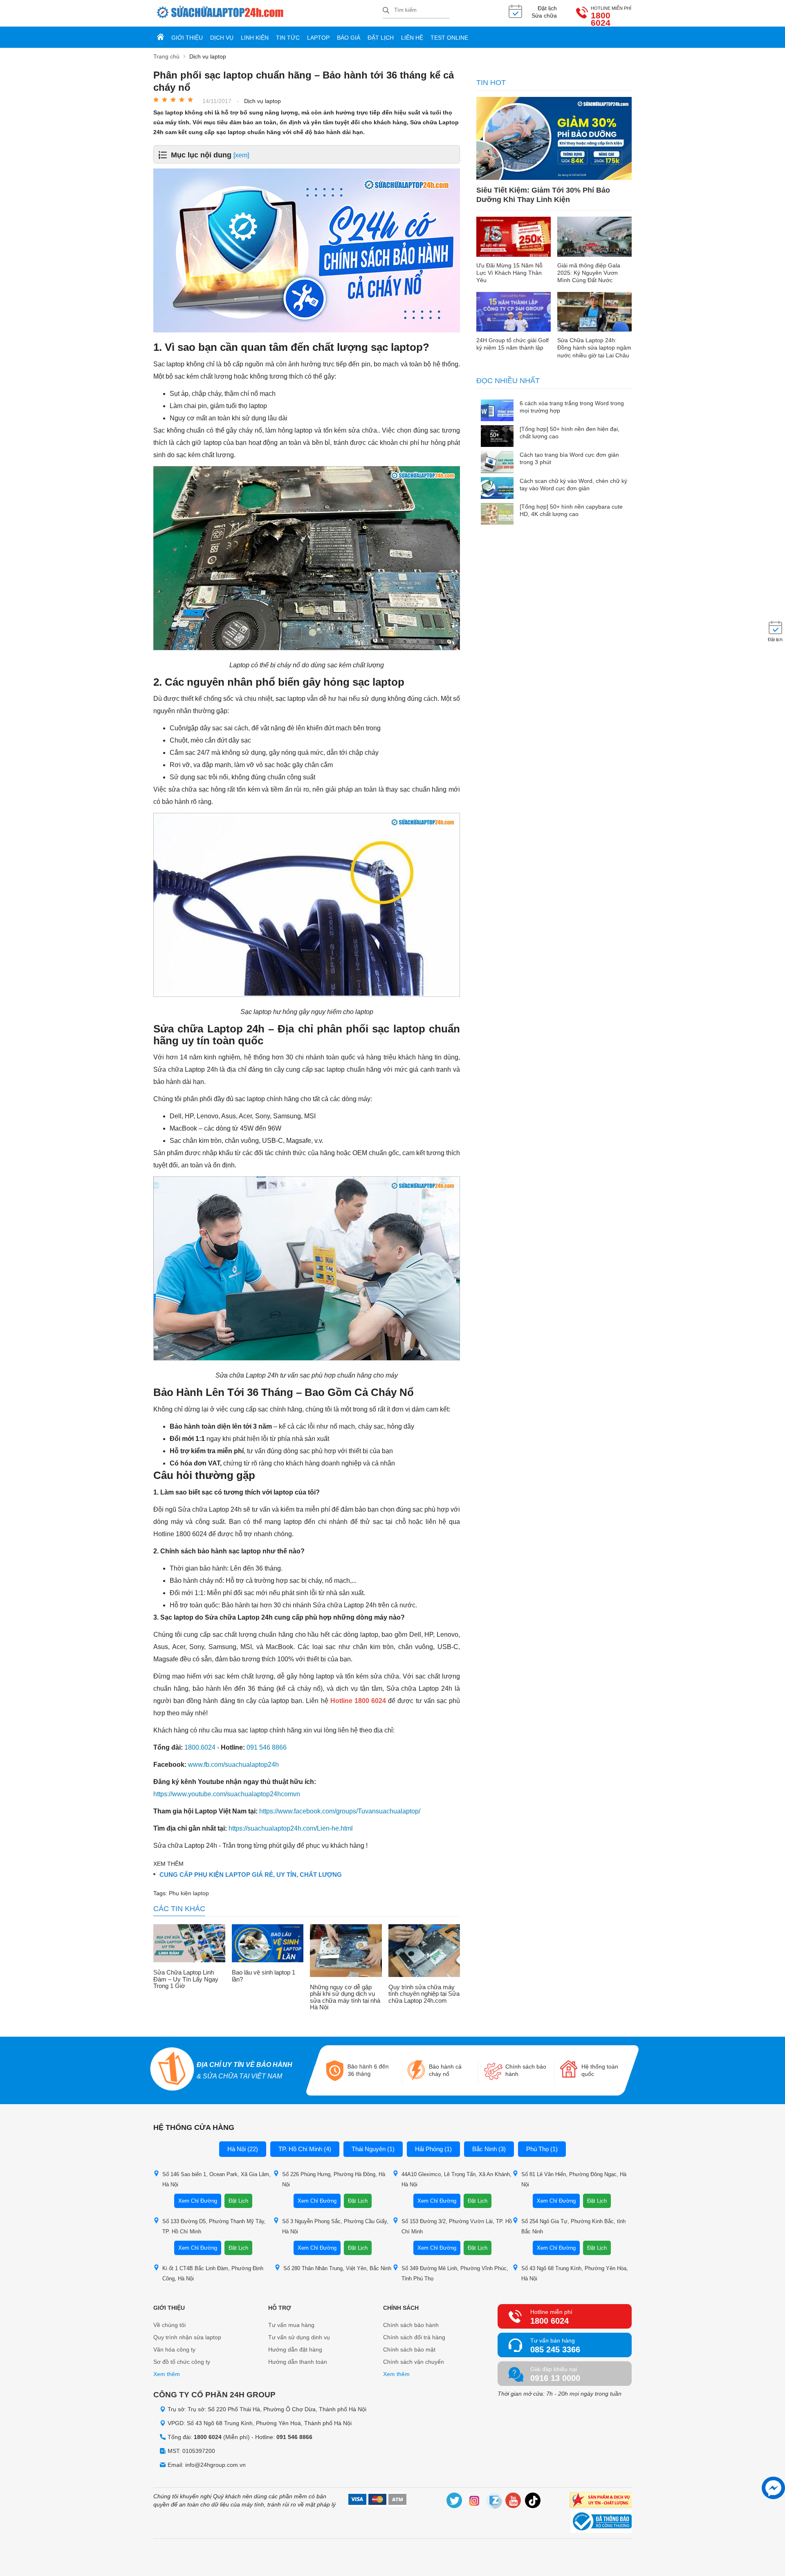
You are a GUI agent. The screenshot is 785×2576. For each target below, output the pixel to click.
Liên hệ (412, 38)
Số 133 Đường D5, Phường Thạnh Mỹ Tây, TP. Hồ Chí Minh (214, 2226)
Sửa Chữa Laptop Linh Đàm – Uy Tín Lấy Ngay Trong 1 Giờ (186, 1979)
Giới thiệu (187, 38)
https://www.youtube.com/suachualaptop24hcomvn (227, 1794)
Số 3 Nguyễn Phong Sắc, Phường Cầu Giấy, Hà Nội (335, 2226)
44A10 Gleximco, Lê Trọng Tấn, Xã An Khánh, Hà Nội (456, 2179)
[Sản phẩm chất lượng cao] (601, 2501)
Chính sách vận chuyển (414, 2362)
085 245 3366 (555, 2349)
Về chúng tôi (169, 2325)
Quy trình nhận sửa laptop (187, 2337)
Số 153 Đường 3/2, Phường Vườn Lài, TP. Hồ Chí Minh (457, 2226)
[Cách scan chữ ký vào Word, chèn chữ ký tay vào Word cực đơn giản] (497, 489)
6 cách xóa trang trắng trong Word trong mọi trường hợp (572, 407)
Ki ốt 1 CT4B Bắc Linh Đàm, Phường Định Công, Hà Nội (213, 2273)
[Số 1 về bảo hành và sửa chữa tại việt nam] (173, 2070)
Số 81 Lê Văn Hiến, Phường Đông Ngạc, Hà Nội (574, 2179)
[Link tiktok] (533, 2502)
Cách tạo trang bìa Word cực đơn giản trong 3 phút (569, 458)
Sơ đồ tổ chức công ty (182, 2362)
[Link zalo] (494, 2502)
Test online (449, 38)
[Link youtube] (514, 2502)
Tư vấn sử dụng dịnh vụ (299, 2337)
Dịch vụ (222, 38)
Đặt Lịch (238, 2201)
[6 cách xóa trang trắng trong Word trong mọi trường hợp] (497, 411)
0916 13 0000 (555, 2378)
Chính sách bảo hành (411, 2325)
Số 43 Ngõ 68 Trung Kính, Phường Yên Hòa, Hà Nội (575, 2273)
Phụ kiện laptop (189, 1893)
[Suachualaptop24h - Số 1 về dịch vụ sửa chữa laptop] (268, 13)
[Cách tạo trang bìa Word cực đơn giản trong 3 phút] (497, 463)
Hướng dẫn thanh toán (298, 2362)
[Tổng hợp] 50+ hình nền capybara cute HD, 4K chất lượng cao (571, 510)
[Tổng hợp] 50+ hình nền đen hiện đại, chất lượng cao (570, 433)
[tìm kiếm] (386, 11)
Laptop (318, 38)
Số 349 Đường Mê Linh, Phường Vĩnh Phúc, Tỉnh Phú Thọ (455, 2273)
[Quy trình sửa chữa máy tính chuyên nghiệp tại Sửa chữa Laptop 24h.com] (424, 1951)
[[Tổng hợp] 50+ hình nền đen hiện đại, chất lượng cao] (497, 437)
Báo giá (349, 38)
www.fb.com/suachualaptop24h (233, 1765)
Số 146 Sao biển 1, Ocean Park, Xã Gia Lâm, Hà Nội (216, 2179)
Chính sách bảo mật (409, 2349)
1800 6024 (601, 19)
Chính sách (401, 2308)
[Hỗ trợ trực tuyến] (773, 2488)
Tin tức (288, 38)
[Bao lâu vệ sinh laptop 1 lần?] (268, 1944)
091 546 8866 (267, 1747)
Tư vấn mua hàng (291, 2325)
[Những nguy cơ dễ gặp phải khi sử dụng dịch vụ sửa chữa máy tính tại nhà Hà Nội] (346, 1951)
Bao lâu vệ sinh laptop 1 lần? (264, 1976)
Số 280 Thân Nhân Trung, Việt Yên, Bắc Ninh (337, 2268)
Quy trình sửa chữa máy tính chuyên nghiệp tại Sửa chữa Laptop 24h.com (424, 1994)
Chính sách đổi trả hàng (414, 2337)
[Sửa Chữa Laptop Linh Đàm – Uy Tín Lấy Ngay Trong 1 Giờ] (189, 1944)
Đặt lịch (381, 38)
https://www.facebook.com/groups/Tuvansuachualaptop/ (340, 1811)
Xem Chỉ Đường (198, 2201)
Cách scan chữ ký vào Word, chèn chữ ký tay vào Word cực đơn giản (573, 485)
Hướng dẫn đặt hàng (295, 2349)
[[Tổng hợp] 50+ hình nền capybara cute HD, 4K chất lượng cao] (497, 515)
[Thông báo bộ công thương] (601, 2522)
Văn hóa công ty (174, 2349)
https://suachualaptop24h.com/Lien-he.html (291, 1828)
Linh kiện (255, 38)
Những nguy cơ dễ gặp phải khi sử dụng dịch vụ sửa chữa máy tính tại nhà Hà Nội (345, 1997)
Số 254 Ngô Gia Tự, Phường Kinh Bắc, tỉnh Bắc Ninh (573, 2226)
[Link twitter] (455, 2502)
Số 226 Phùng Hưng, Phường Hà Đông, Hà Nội (334, 2179)
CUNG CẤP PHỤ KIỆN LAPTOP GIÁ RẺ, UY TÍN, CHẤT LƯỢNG (251, 1875)
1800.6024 (200, 1747)
